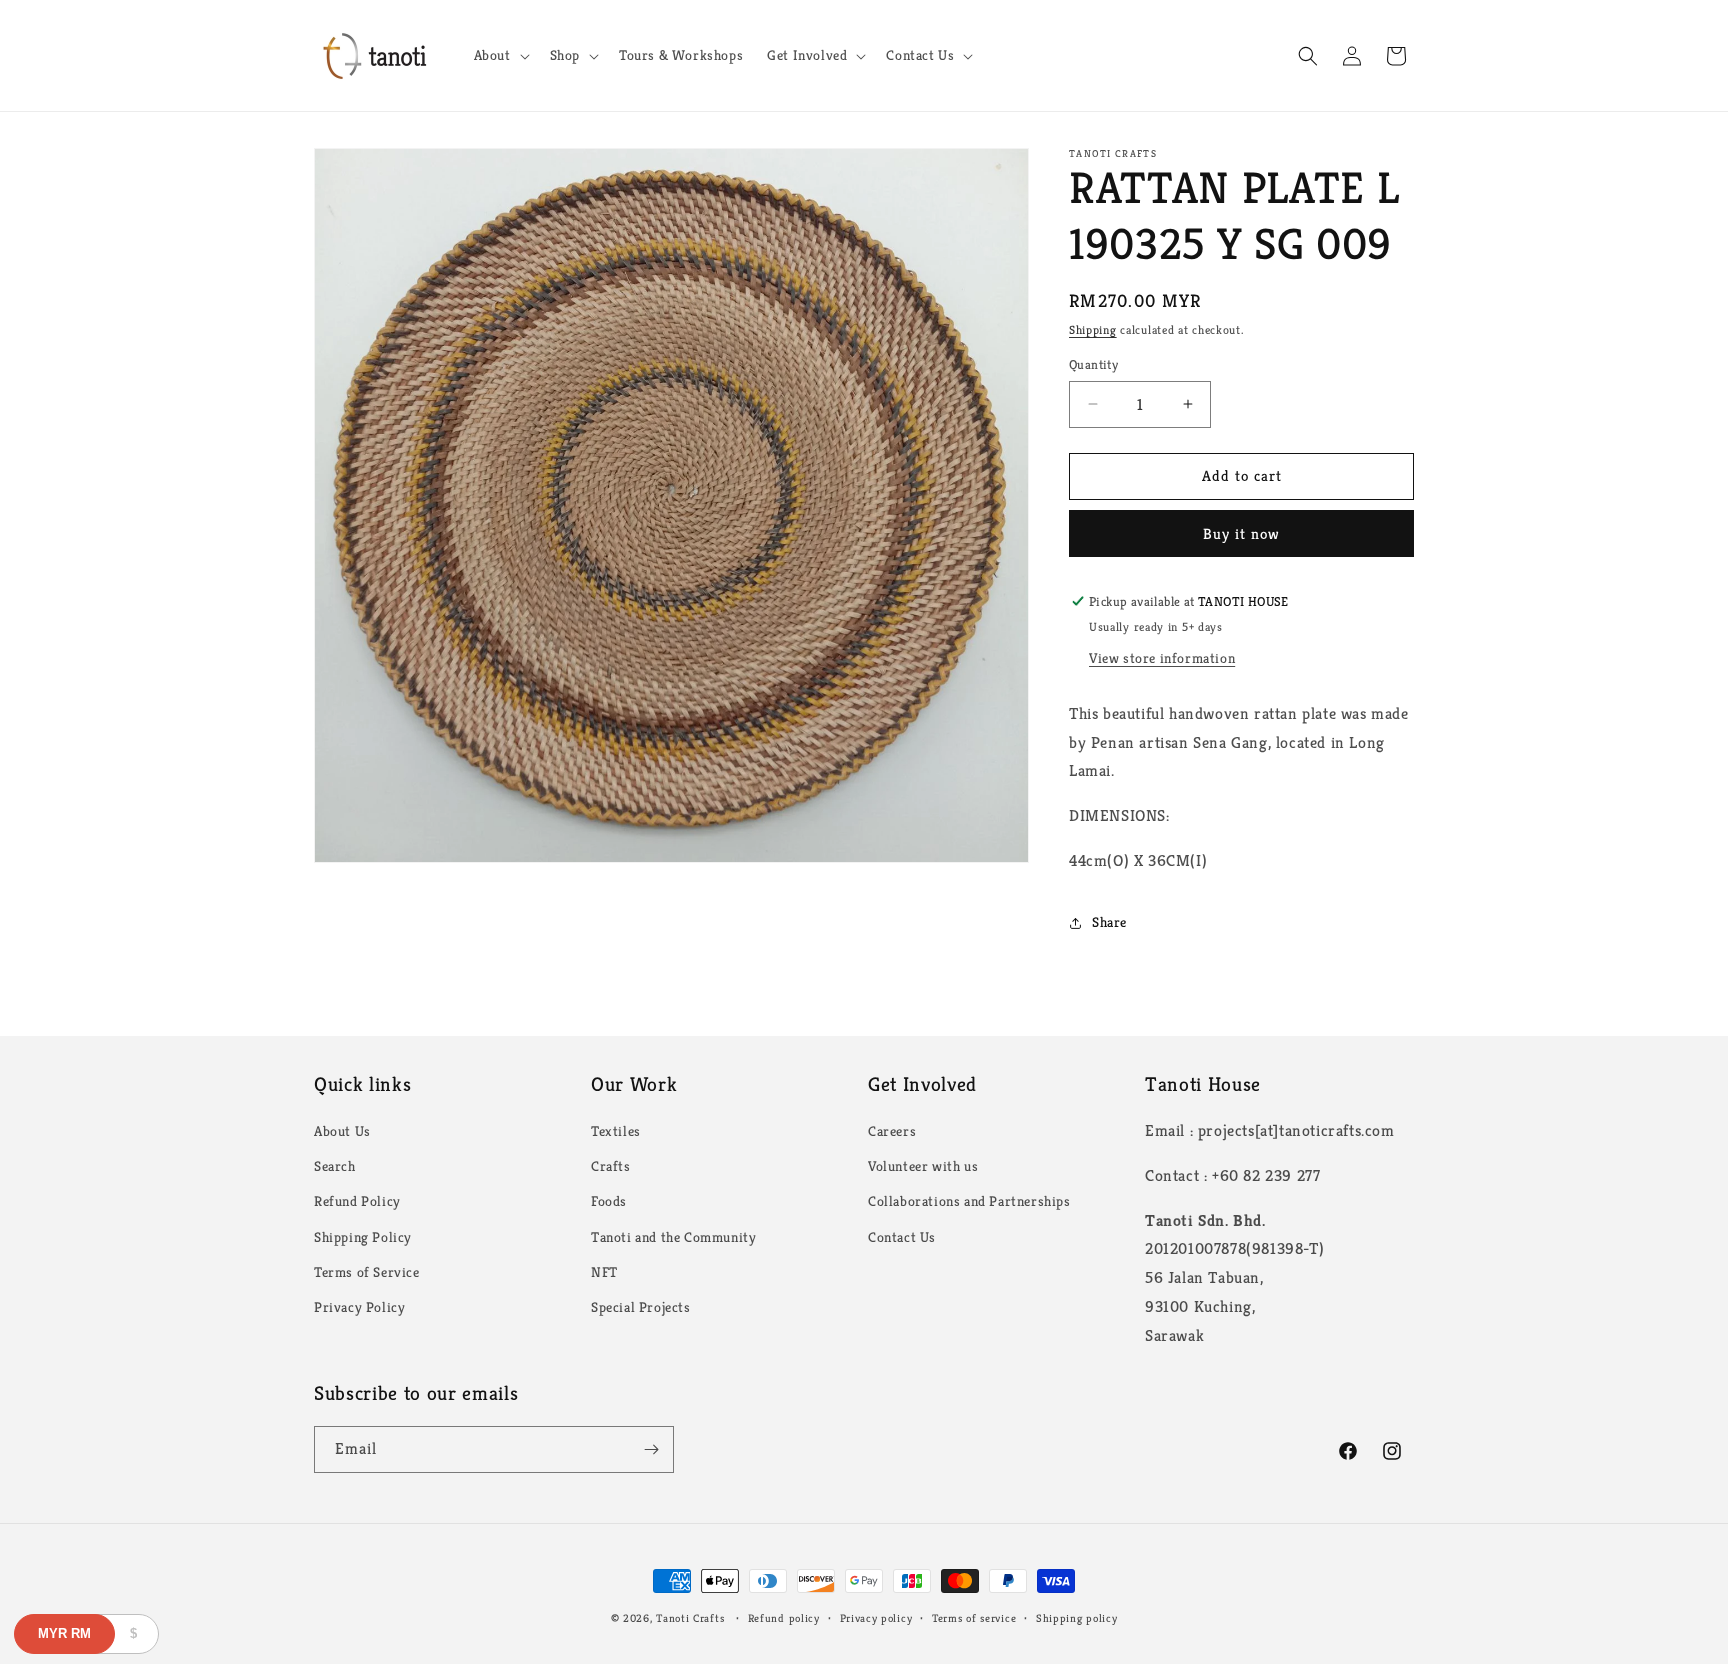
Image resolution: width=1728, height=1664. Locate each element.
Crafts (611, 1166)
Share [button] (1109, 922)
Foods (609, 1201)
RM (64, 1633)
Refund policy (784, 1618)
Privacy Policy (359, 1307)
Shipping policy (1077, 1618)
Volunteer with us (923, 1166)
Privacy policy (876, 1618)
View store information (1162, 658)
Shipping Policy (363, 1237)
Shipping (1093, 329)
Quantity (1093, 364)
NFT (604, 1272)
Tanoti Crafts (690, 1618)
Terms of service (974, 1618)
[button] (500, 55)
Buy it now (1241, 533)
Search (335, 1166)
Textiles (616, 1131)
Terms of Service (367, 1272)
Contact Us (902, 1237)
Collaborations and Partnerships (969, 1201)
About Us (342, 1131)
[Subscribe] (651, 1449)
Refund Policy (357, 1201)
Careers (892, 1131)
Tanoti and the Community (673, 1237)
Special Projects (641, 1307)
